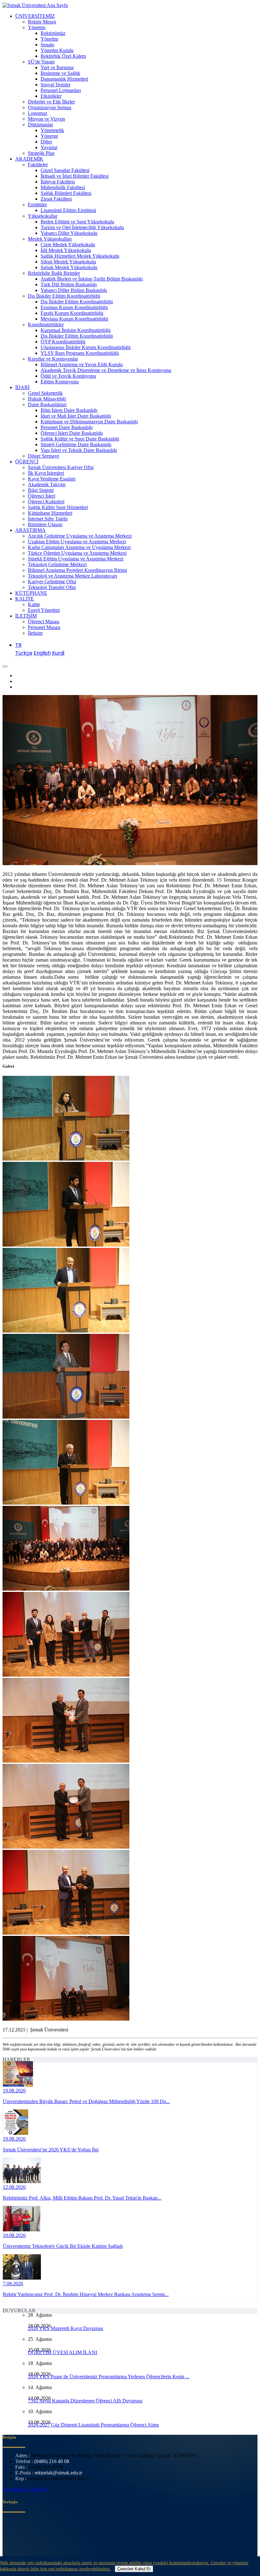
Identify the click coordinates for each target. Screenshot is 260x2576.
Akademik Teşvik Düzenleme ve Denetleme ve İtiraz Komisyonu (106, 370)
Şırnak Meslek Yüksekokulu (69, 267)
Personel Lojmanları (61, 90)
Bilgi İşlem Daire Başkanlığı (69, 410)
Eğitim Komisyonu (60, 382)
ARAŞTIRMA (30, 530)
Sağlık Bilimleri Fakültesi (66, 193)
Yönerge (49, 136)
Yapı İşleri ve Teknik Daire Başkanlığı (79, 450)
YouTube (37, 2489)
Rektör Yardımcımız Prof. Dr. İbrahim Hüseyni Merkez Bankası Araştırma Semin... (86, 2294)
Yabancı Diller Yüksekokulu (69, 233)
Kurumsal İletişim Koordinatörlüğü (76, 330)
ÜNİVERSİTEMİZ (35, 16)
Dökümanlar (40, 125)
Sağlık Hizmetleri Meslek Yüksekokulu (80, 256)
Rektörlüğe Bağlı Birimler (54, 273)
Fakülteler (38, 165)
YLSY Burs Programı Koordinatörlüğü (80, 353)
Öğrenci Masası (44, 622)
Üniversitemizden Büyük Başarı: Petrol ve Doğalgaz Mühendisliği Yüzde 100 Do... (86, 2101)
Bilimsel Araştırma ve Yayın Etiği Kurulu (82, 364)
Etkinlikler (51, 96)
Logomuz (38, 113)
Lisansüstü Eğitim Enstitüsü (68, 210)
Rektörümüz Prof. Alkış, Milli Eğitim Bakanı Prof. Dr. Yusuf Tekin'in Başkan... (82, 2198)
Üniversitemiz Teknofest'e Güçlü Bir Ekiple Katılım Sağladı (63, 2246)
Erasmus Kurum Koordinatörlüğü (74, 307)
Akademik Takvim (47, 484)
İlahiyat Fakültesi (58, 182)
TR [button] (18, 645)
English (42, 653)
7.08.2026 (13, 2284)
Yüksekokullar (43, 216)
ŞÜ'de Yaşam (41, 62)
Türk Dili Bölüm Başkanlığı (69, 285)
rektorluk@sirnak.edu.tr (58, 2473)
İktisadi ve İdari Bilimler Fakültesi (75, 176)
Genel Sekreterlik (45, 393)
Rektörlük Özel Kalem (63, 56)
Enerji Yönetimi (44, 610)
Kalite (34, 604)
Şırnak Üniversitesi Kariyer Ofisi (61, 467)
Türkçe (24, 653)
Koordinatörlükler (46, 324)
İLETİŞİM (26, 616)
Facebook (13, 2489)
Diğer (46, 142)
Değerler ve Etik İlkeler (51, 102)
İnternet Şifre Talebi (48, 519)
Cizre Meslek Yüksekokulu (68, 245)
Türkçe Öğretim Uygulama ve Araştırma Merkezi (77, 553)
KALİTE (25, 599)
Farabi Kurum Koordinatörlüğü (72, 313)
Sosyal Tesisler (55, 85)
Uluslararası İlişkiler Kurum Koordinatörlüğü (86, 347)
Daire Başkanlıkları (47, 404)
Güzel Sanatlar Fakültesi (65, 170)
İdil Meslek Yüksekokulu (66, 250)
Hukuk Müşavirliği (47, 399)
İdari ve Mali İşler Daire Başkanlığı (76, 416)
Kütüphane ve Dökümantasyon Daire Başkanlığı (89, 422)
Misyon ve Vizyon (46, 119)
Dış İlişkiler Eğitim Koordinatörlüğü (64, 296)
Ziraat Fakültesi (56, 199)
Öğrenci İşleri (42, 496)
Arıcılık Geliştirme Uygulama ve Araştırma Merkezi (80, 536)
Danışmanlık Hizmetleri (64, 79)
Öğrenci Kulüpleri (46, 502)
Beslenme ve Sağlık (60, 73)
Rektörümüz (53, 33)
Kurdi (58, 653)
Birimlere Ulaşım (45, 524)
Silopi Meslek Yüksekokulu (68, 262)
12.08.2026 (14, 2187)
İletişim (35, 633)
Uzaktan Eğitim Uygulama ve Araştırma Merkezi (77, 542)
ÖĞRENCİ (27, 462)
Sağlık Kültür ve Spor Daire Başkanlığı (80, 439)
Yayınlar (49, 147)
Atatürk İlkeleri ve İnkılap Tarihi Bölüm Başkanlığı (92, 279)
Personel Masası (44, 627)
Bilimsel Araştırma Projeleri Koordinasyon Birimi (77, 570)
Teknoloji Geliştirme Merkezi (57, 564)
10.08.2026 (14, 2235)
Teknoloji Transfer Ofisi (52, 587)
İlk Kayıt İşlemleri (46, 473)
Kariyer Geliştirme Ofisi (52, 582)
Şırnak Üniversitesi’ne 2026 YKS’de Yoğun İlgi (51, 2150)
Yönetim (37, 27)
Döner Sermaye (44, 456)
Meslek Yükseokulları (50, 239)
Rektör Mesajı (42, 22)
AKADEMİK (29, 159)
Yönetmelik (52, 130)
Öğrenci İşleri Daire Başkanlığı (72, 433)
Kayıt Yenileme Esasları (52, 479)
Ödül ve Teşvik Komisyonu (68, 376)
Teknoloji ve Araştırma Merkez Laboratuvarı (72, 576)
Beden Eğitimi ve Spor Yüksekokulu (77, 222)
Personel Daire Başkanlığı (67, 427)
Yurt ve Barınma (57, 67)
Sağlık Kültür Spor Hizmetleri (58, 507)
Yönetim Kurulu (57, 50)
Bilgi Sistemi (41, 490)
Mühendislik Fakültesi (63, 187)
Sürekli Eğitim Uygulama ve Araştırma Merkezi (76, 559)
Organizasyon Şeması (50, 107)
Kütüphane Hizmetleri (50, 513)
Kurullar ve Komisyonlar (53, 359)
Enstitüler (37, 205)
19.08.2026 (14, 2091)
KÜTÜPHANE (31, 593)
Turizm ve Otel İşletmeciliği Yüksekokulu (82, 227)
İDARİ (22, 387)
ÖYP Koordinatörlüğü (63, 342)
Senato (47, 45)
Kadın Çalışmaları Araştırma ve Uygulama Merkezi (79, 547)
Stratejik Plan (41, 153)
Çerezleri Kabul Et (134, 2569)
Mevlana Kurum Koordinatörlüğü (74, 319)
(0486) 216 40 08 (52, 2461)
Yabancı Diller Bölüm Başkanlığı (74, 290)
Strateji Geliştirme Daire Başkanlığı (76, 444)
